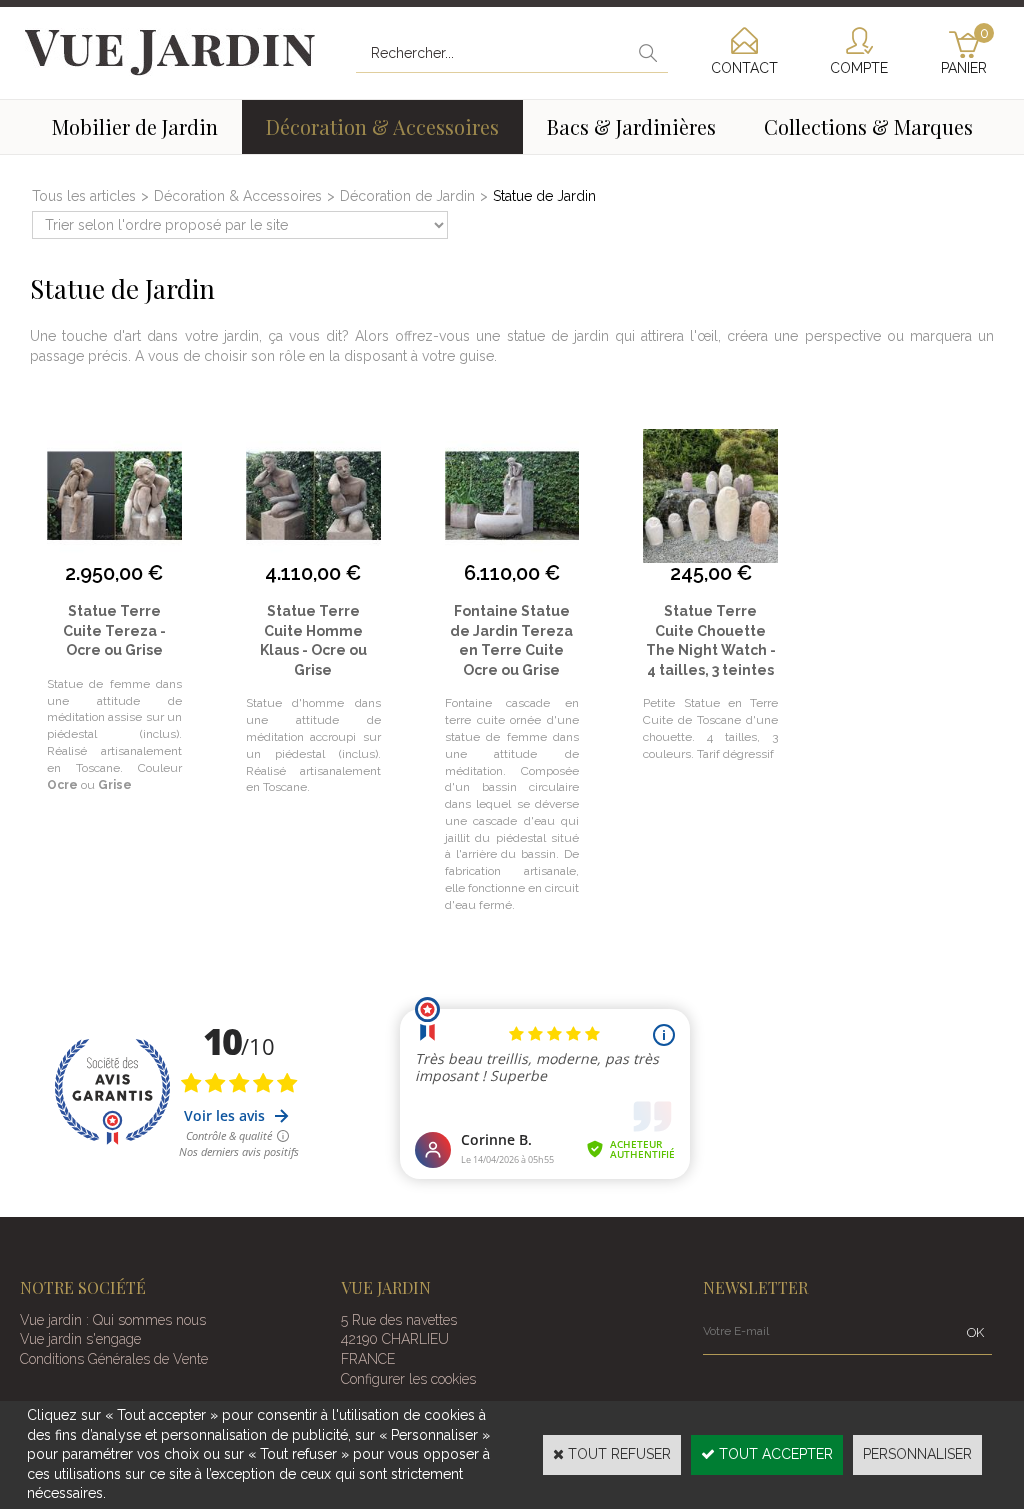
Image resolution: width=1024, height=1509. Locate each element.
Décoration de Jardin (407, 196)
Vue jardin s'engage (80, 1339)
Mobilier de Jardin (135, 126)
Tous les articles (84, 196)
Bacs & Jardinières (631, 126)
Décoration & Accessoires (382, 126)
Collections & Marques (868, 126)
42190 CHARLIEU (395, 1339)
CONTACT (744, 68)
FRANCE (368, 1359)
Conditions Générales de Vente (114, 1359)
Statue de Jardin (544, 196)
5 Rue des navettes (399, 1320)
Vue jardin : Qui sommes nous (113, 1320)
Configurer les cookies (408, 1379)
